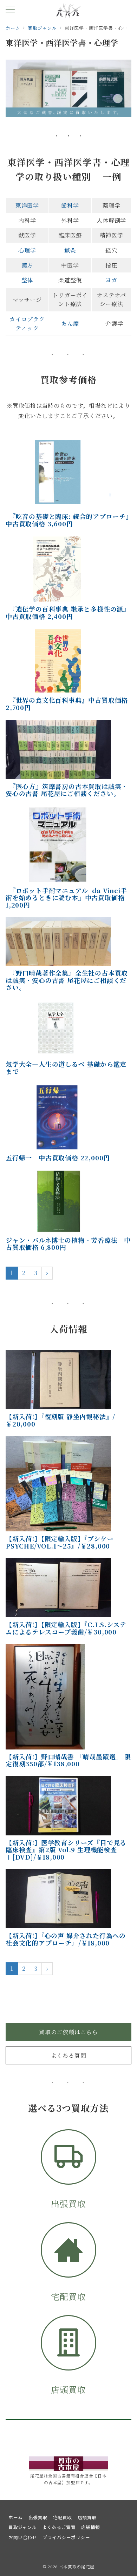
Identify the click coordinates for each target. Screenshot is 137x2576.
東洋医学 (27, 205)
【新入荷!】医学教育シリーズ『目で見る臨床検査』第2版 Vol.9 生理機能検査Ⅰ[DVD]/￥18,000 (66, 1850)
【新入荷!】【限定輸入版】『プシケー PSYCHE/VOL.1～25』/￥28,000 (60, 1542)
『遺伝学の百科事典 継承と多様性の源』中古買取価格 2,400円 (68, 612)
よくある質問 (69, 2055)
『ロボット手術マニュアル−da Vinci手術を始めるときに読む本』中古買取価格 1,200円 (66, 898)
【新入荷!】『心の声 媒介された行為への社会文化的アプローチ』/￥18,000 (66, 1939)
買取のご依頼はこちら (68, 2032)
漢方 (27, 265)
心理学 (27, 250)
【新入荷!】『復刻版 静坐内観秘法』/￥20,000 (60, 1420)
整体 (27, 280)
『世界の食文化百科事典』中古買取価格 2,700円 (67, 704)
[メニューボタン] (10, 10)
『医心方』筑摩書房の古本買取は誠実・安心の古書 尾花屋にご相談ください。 (67, 790)
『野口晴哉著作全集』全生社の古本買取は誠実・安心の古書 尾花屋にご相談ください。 (67, 980)
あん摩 (70, 323)
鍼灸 (70, 250)
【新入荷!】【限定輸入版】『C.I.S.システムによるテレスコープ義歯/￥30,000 (66, 1628)
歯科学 (70, 205)
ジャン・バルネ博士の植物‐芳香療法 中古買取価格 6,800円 (68, 1244)
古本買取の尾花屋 (77, 2567)
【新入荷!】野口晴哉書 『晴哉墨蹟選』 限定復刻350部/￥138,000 (68, 1760)
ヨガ (111, 280)
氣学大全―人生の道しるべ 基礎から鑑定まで (66, 1068)
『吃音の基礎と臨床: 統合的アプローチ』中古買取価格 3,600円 (67, 520)
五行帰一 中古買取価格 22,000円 (58, 1158)
